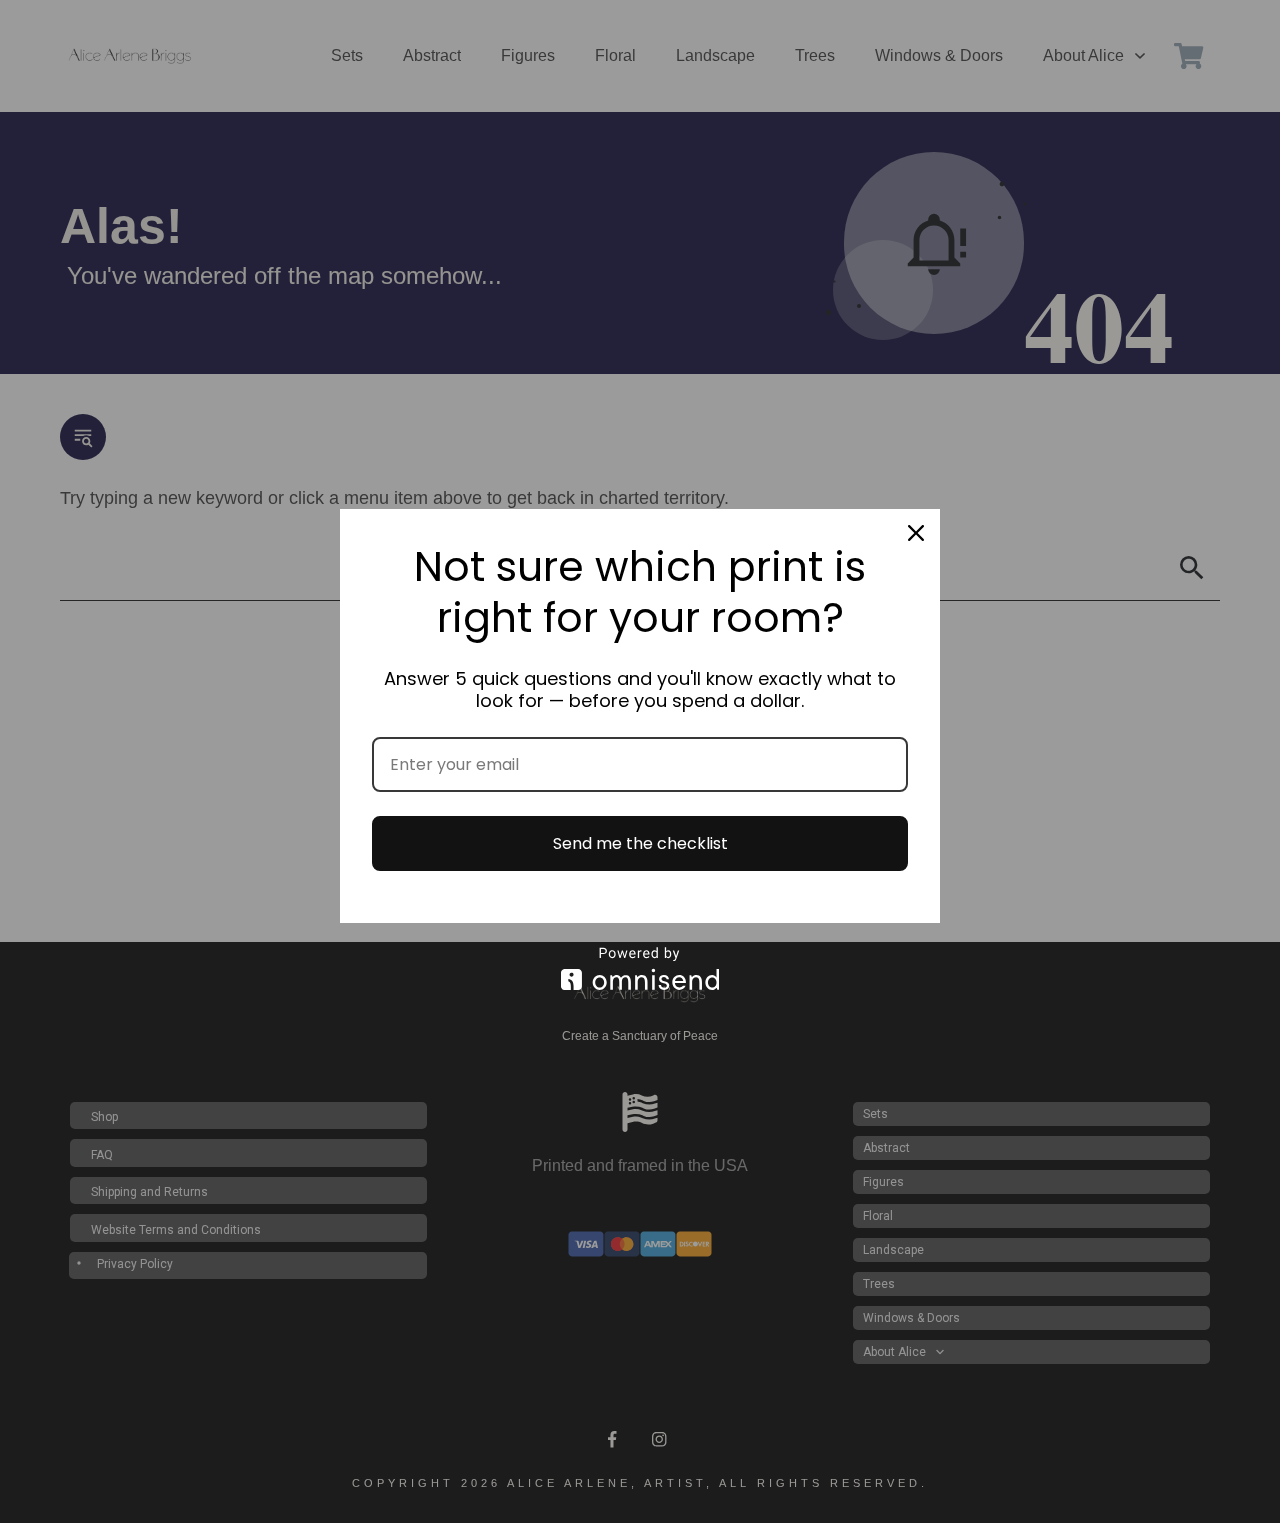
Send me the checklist (640, 843)
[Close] (916, 533)
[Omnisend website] (640, 968)
